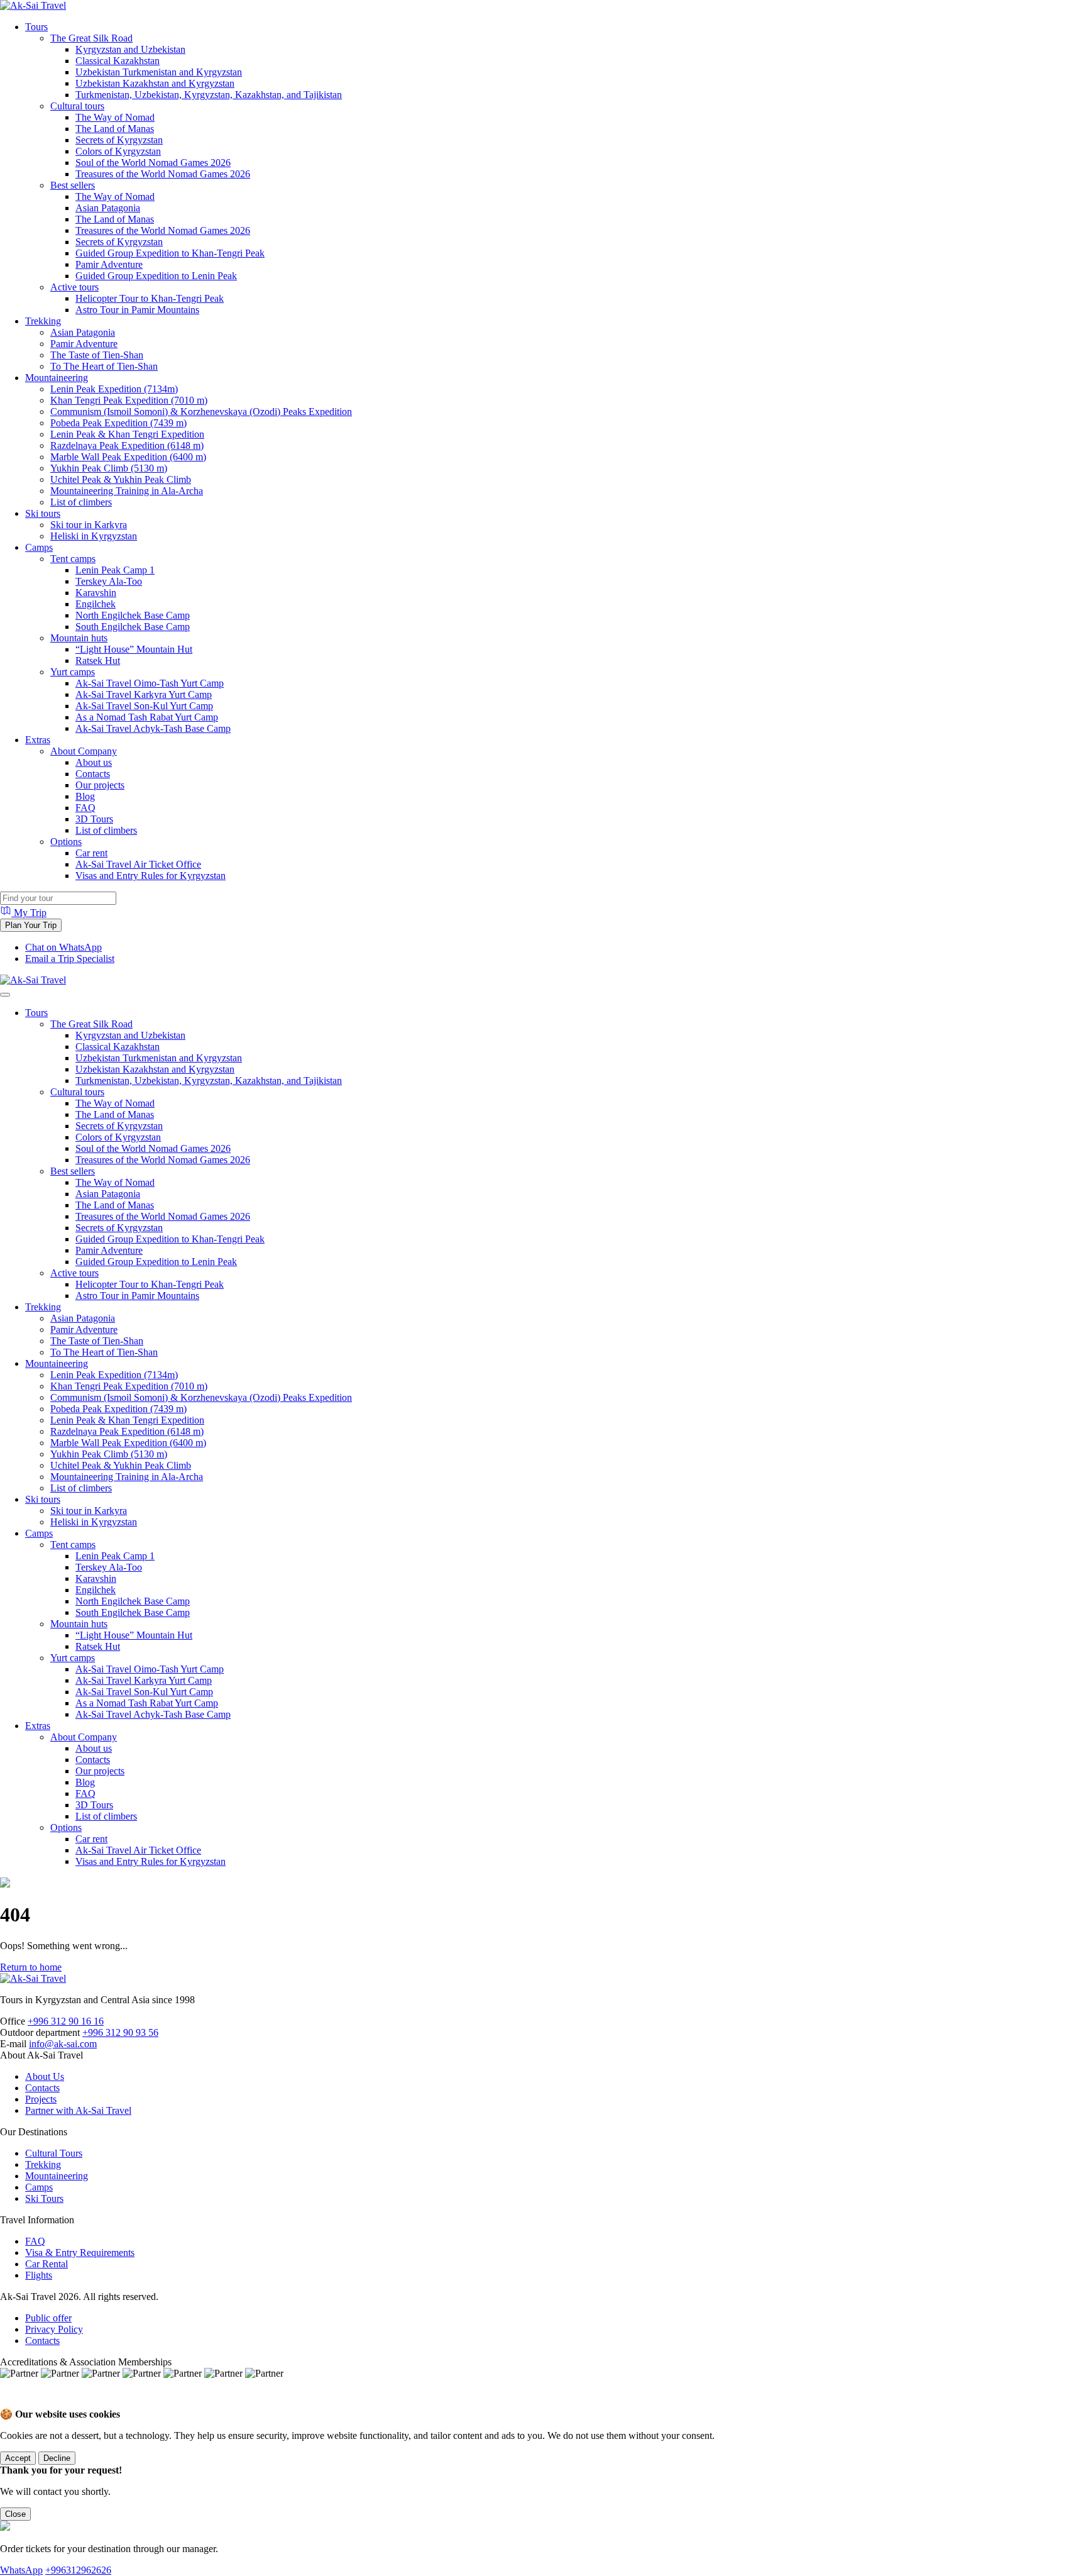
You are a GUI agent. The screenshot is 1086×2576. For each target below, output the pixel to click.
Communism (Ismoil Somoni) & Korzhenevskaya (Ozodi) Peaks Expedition (201, 412)
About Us (45, 2076)
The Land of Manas (115, 129)
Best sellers (73, 185)
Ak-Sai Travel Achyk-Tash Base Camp (153, 728)
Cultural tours (77, 106)
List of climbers (81, 502)
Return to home (31, 1967)
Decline (57, 2458)
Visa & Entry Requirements (80, 2253)
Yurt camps (73, 672)
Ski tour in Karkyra (89, 525)
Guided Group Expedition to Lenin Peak (156, 276)
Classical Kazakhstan (118, 61)
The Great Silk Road (91, 38)
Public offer (48, 2318)
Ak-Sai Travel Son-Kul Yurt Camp (144, 706)
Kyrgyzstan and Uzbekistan (130, 49)
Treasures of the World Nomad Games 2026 (163, 174)
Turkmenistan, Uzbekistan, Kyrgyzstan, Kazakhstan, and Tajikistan (209, 95)
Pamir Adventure (109, 264)
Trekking (43, 321)
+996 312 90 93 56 (120, 2032)
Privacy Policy (54, 2329)
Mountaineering (57, 378)
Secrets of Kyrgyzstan (119, 140)
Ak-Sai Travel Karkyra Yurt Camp (144, 694)
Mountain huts (79, 638)
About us (94, 762)
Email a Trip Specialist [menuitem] (70, 959)
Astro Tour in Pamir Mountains (137, 310)
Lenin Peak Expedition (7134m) (114, 389)
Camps (39, 547)
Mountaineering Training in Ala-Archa (127, 491)
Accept (18, 2458)
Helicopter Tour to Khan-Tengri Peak (150, 298)
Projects (41, 2099)
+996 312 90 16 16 (66, 2021)
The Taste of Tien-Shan (97, 355)
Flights (39, 2275)
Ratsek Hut (98, 661)
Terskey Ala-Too (109, 581)
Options (66, 842)
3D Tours (94, 819)
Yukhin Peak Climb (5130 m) (109, 468)
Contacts (93, 774)
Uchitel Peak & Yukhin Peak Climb (121, 479)
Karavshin (96, 593)
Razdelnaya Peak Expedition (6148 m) (127, 445)
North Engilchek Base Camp (133, 615)
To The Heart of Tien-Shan (104, 366)
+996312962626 (78, 2570)
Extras (38, 740)
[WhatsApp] (13, 2402)
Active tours (74, 287)
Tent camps (73, 559)
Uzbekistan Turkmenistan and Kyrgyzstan (159, 72)
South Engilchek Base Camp (133, 627)
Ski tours (43, 513)
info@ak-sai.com (63, 2044)
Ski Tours (44, 2198)
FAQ (85, 808)
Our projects (100, 785)
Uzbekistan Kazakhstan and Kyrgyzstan (155, 83)
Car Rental (47, 2264)
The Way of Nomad (115, 117)
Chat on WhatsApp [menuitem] (63, 947)
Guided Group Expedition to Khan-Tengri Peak (170, 253)
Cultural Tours (54, 2153)
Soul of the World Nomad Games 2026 (153, 163)
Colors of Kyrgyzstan (118, 151)
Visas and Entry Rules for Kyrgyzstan (151, 876)
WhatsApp (21, 2570)
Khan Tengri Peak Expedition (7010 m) (129, 400)
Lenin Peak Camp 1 (115, 570)
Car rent (91, 853)
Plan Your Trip (31, 925)
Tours (36, 27)
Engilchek (96, 604)
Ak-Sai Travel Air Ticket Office (138, 864)
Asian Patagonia (108, 208)
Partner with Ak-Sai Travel (78, 2110)
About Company (84, 751)
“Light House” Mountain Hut (134, 649)
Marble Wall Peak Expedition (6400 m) (128, 457)
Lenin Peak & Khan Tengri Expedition (127, 434)
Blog (85, 796)
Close (15, 2514)
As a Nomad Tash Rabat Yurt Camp (147, 717)
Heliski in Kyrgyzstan (94, 536)
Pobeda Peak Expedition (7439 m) (118, 423)
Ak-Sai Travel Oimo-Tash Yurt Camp (150, 683)
